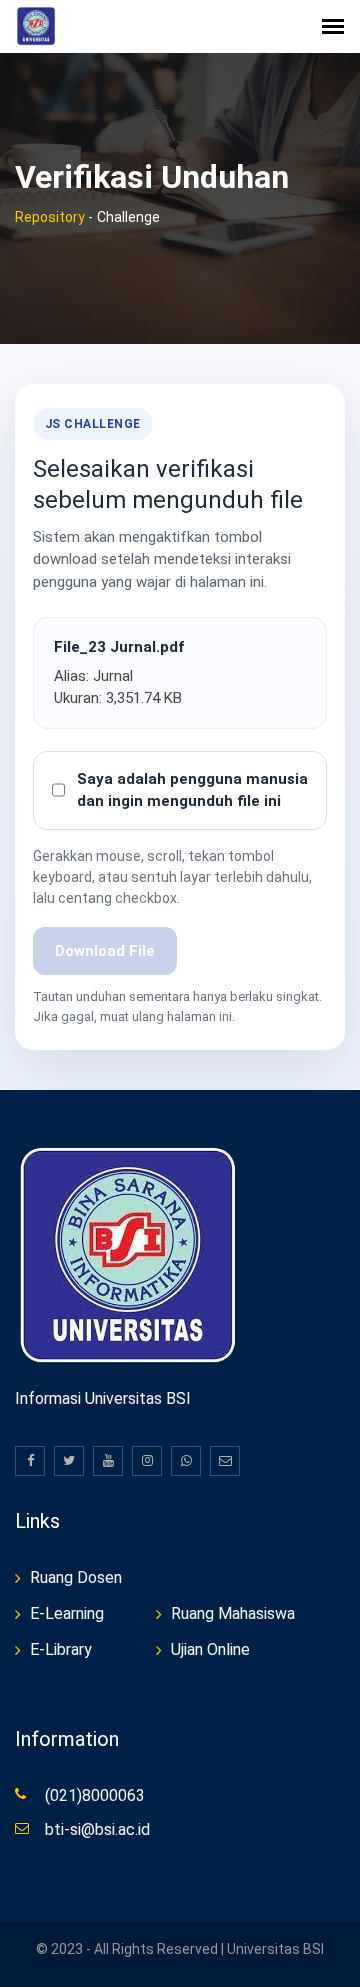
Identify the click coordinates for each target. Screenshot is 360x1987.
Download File (105, 951)
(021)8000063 (95, 1795)
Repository (50, 217)
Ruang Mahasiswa (233, 1613)
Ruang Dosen (76, 1577)
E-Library (61, 1649)
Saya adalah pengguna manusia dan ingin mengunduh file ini (192, 790)
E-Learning (67, 1613)
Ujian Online (210, 1649)
